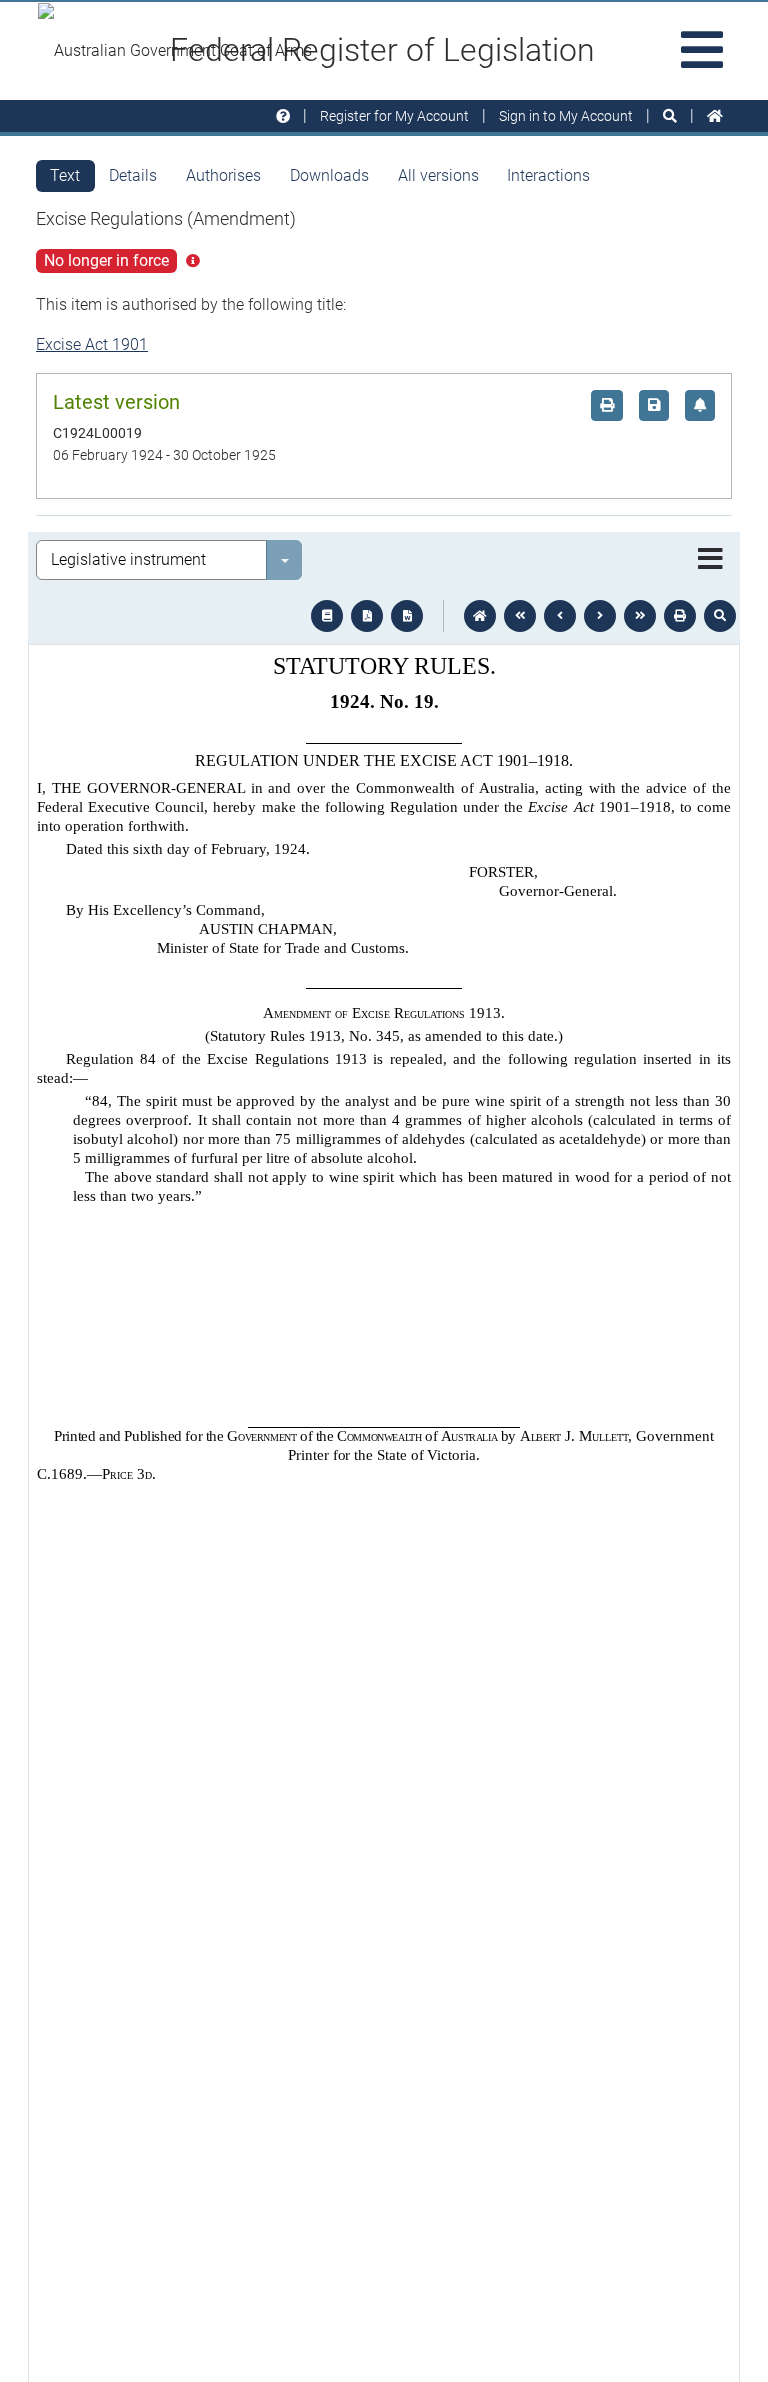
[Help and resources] (283, 116)
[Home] (715, 116)
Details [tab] (133, 175)
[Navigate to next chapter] (640, 616)
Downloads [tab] (329, 175)
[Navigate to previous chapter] (520, 616)
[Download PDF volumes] (367, 616)
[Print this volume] (680, 616)
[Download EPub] (327, 616)
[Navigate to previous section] (560, 616)
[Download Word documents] (407, 616)
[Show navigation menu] (710, 560)
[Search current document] (720, 616)
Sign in (566, 116)
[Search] (670, 116)
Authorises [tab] (223, 175)
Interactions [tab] (548, 175)
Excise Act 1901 (92, 344)
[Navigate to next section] (600, 616)
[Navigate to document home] (480, 616)
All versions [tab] (438, 175)
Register (394, 116)
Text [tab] (65, 175)
